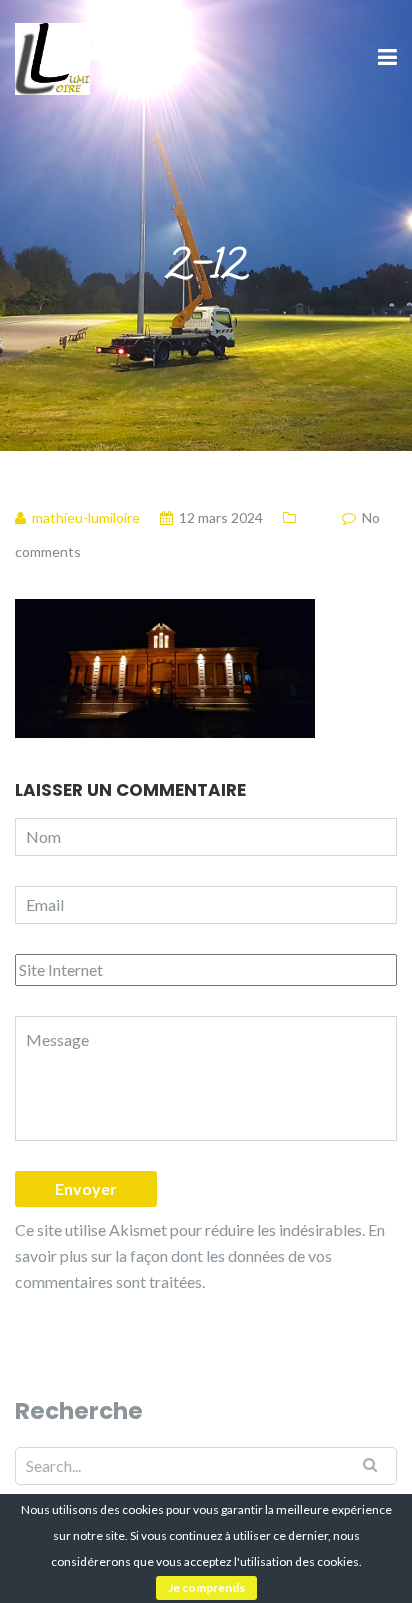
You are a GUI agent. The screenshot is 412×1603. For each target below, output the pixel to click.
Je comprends (206, 1587)
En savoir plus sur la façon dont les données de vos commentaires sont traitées (200, 1255)
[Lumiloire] (52, 56)
